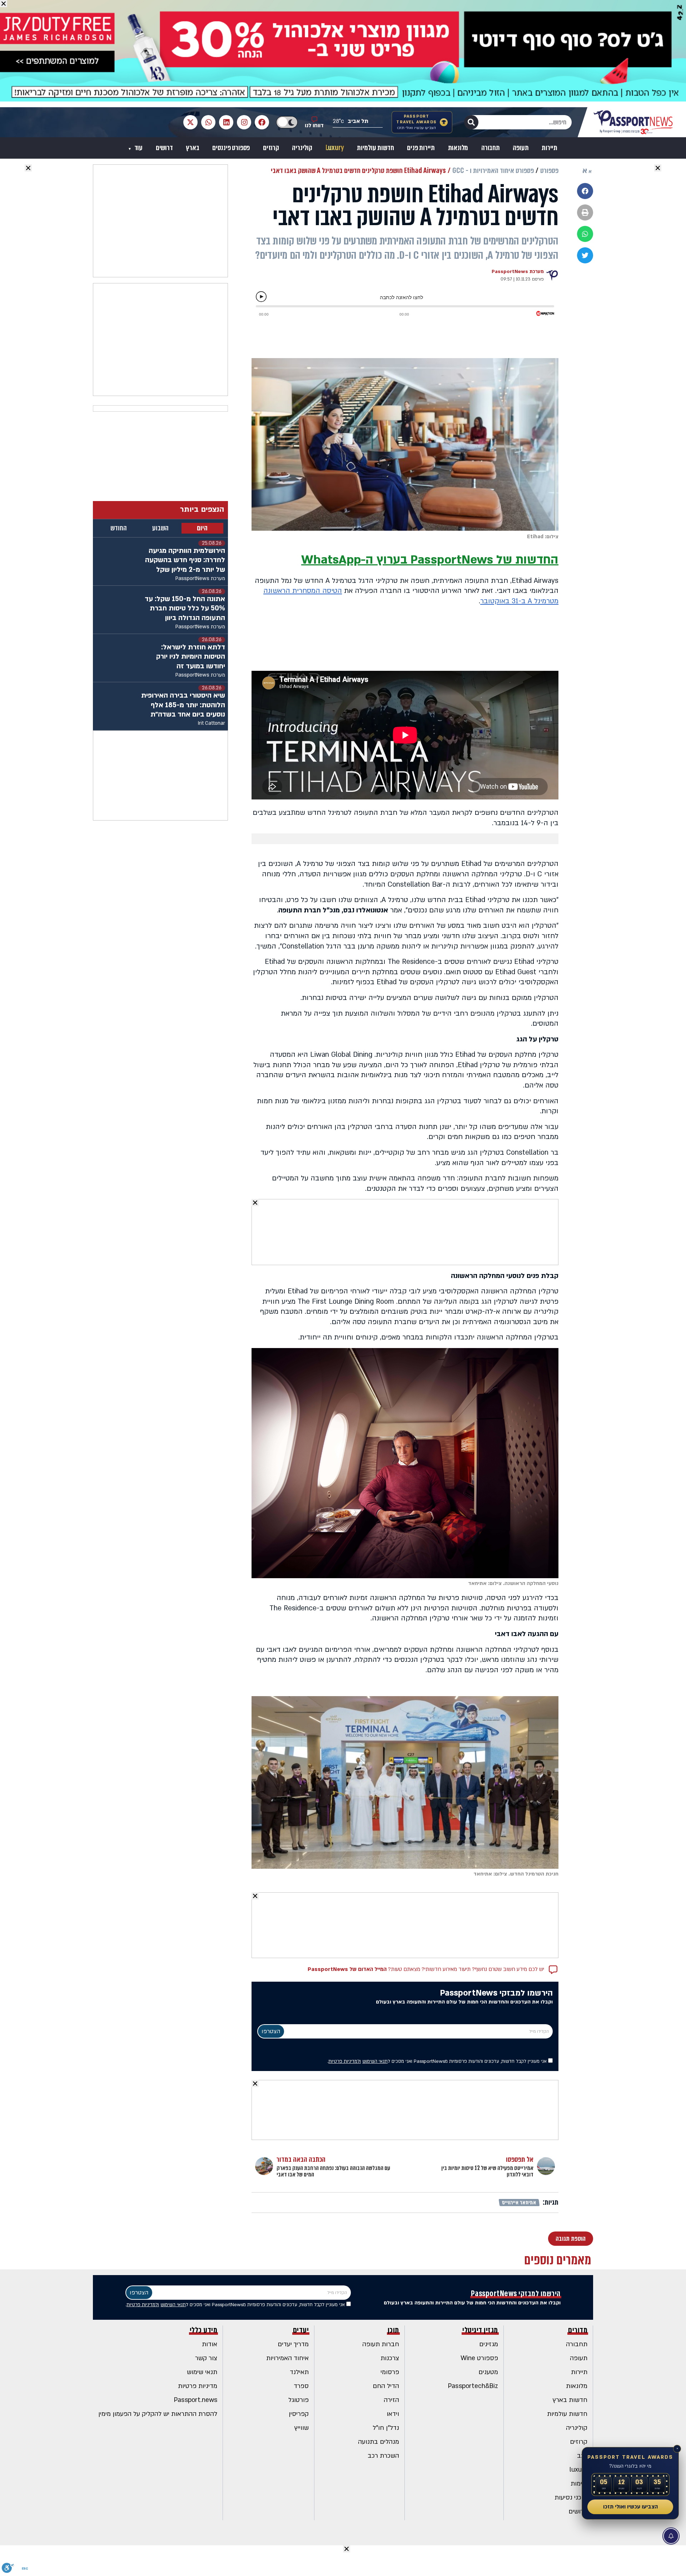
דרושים (164, 148)
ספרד (301, 2386)
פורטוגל (299, 2400)
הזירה (391, 2400)
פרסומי (390, 2372)
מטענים (488, 2372)
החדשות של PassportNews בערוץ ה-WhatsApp (430, 560)
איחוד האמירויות (287, 2358)
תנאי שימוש (202, 2372)
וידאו (393, 2414)
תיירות (550, 148)
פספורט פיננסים (231, 148)
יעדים (301, 2330)
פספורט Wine (479, 2358)
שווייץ (302, 2428)
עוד (138, 148)
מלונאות (458, 148)
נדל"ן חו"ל (386, 2428)
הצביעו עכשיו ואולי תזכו (630, 2507)
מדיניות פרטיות (198, 2386)
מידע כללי (204, 2330)
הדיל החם (386, 2386)
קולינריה (302, 148)
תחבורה (491, 148)
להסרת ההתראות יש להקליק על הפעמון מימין (158, 2414)
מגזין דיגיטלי (480, 2330)
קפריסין (299, 2414)
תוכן (393, 2330)
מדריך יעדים (293, 2344)
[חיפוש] (471, 122)
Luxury (335, 148)
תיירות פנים (421, 148)
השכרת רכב (383, 2456)
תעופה (521, 148)
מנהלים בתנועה (379, 2442)
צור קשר (206, 2358)
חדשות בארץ (570, 2400)
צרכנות (390, 2358)
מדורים (578, 2330)
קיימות (579, 2484)
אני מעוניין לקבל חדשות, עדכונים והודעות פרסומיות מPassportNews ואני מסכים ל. (438, 2061)
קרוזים (271, 148)
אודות (210, 2344)
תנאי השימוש (375, 2061)
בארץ (192, 148)
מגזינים (489, 2344)
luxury (578, 2470)
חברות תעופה (381, 2344)
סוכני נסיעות (571, 2498)
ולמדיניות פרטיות (345, 2061)
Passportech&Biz (473, 2386)
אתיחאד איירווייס (519, 2203)
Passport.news (196, 2400)
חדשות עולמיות (375, 148)
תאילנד (299, 2372)
